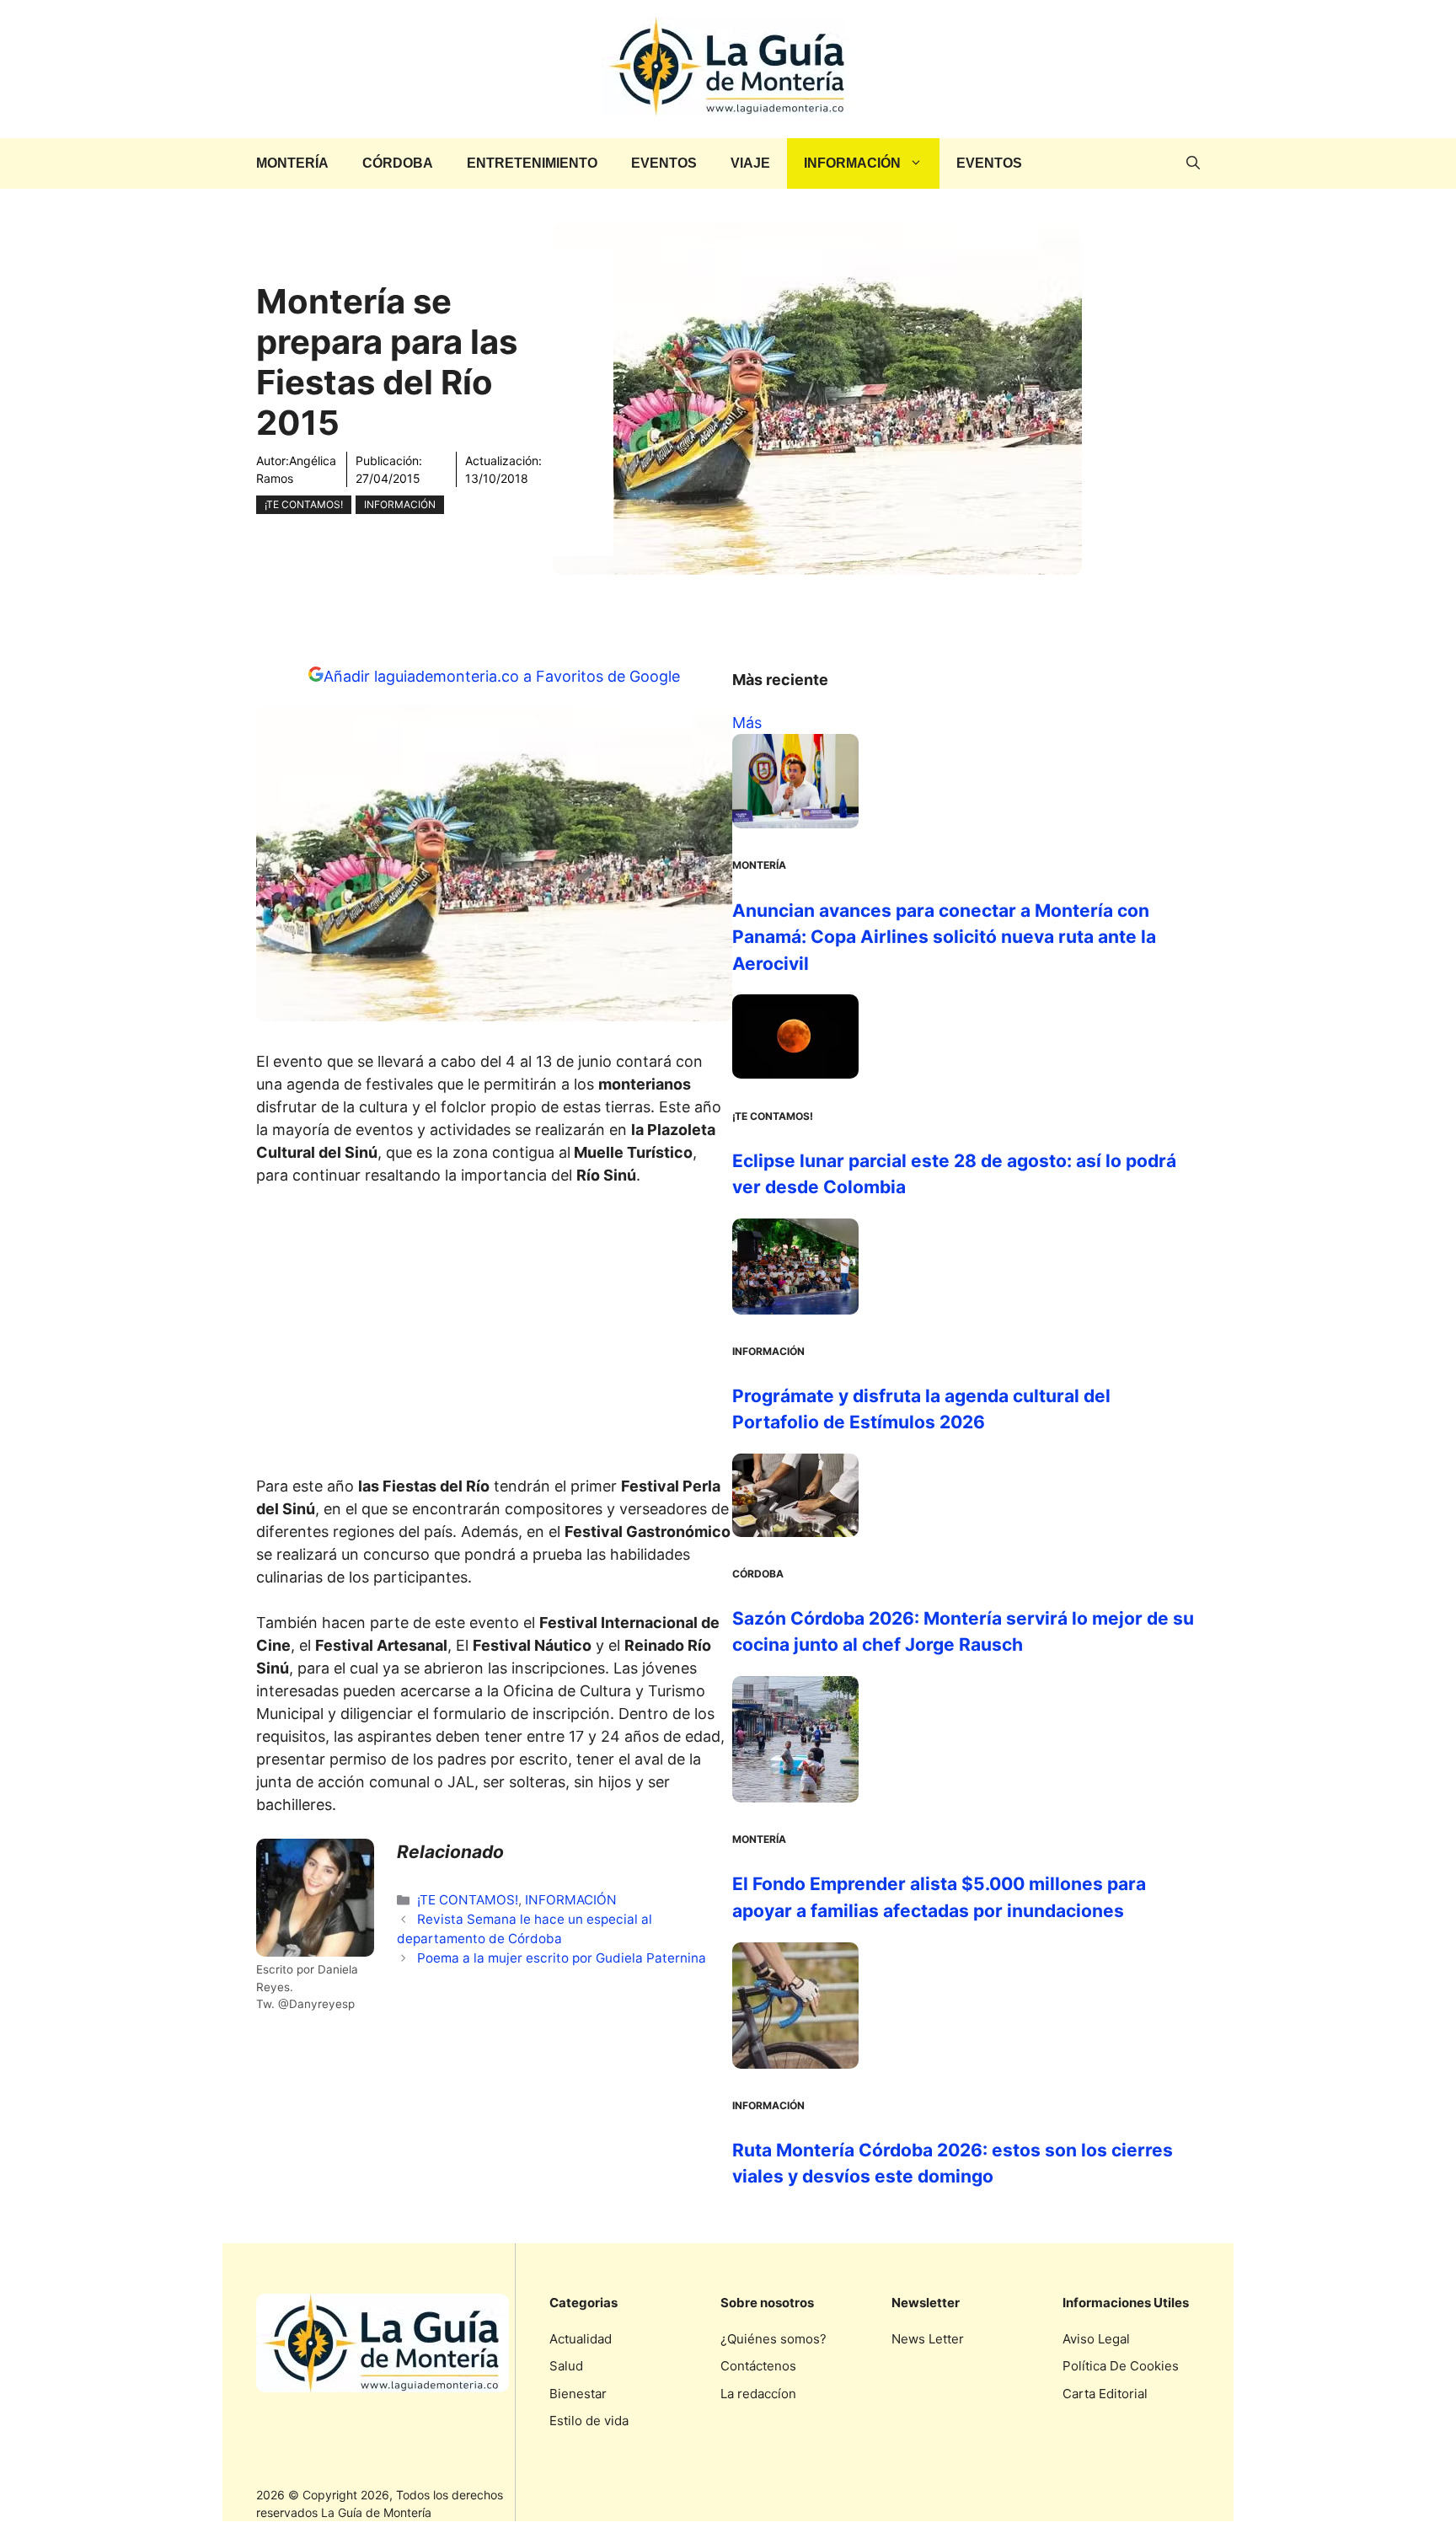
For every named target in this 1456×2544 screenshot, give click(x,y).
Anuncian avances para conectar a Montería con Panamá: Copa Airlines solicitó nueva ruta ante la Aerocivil (944, 937)
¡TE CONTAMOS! (304, 504)
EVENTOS (664, 163)
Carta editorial (1105, 2394)
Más (747, 723)
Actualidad (581, 2339)
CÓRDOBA (398, 163)
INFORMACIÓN (852, 163)
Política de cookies (1121, 2366)
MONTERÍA (292, 163)
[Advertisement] (495, 1336)
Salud (566, 2366)
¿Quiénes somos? (773, 2339)
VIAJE (750, 163)
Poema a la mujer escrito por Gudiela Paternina (562, 1958)
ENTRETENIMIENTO (532, 163)
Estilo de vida (589, 2421)
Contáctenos (758, 2366)
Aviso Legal (1096, 2339)
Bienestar (578, 2394)
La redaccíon (758, 2394)
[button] (1193, 163)
